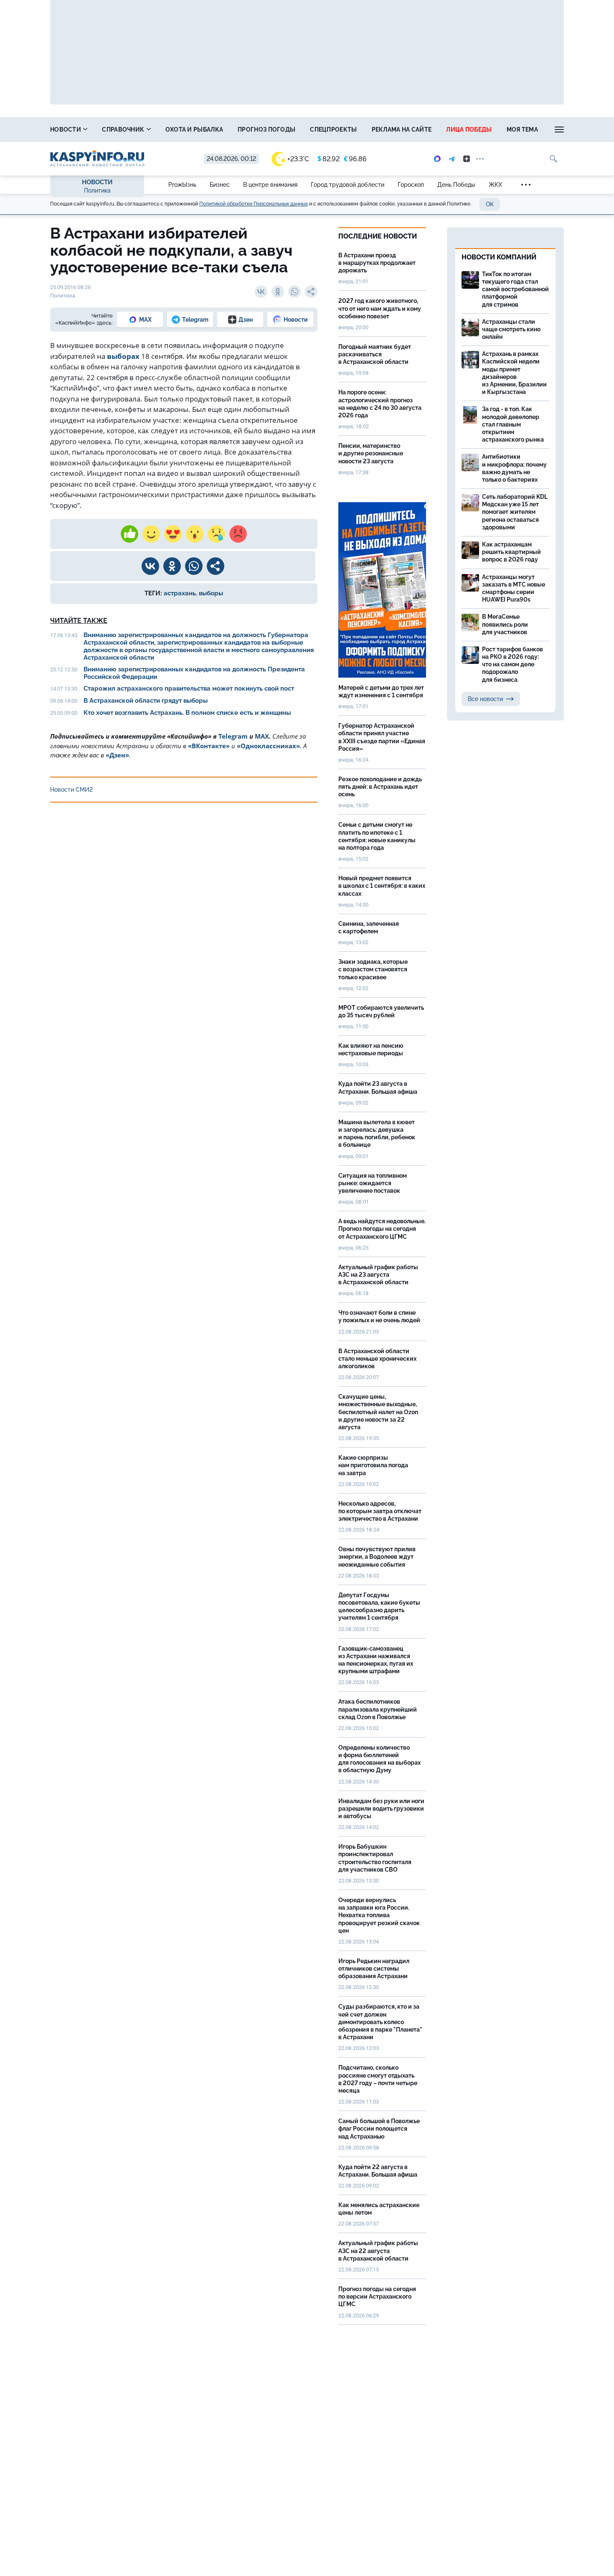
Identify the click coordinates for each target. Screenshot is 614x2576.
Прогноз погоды (266, 130)
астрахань (180, 593)
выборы (211, 593)
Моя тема (522, 130)
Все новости (485, 699)
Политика (97, 191)
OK (490, 204)
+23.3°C (298, 159)
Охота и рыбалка (194, 130)
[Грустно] (216, 534)
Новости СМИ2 (71, 790)
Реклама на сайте (402, 130)
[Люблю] (173, 534)
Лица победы (469, 130)
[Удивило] (195, 534)
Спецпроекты (333, 130)
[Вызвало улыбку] (151, 534)
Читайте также (79, 621)
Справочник (124, 130)
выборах (123, 356)
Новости (66, 130)
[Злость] (238, 534)
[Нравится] (129, 534)
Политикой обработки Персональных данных (254, 204)
